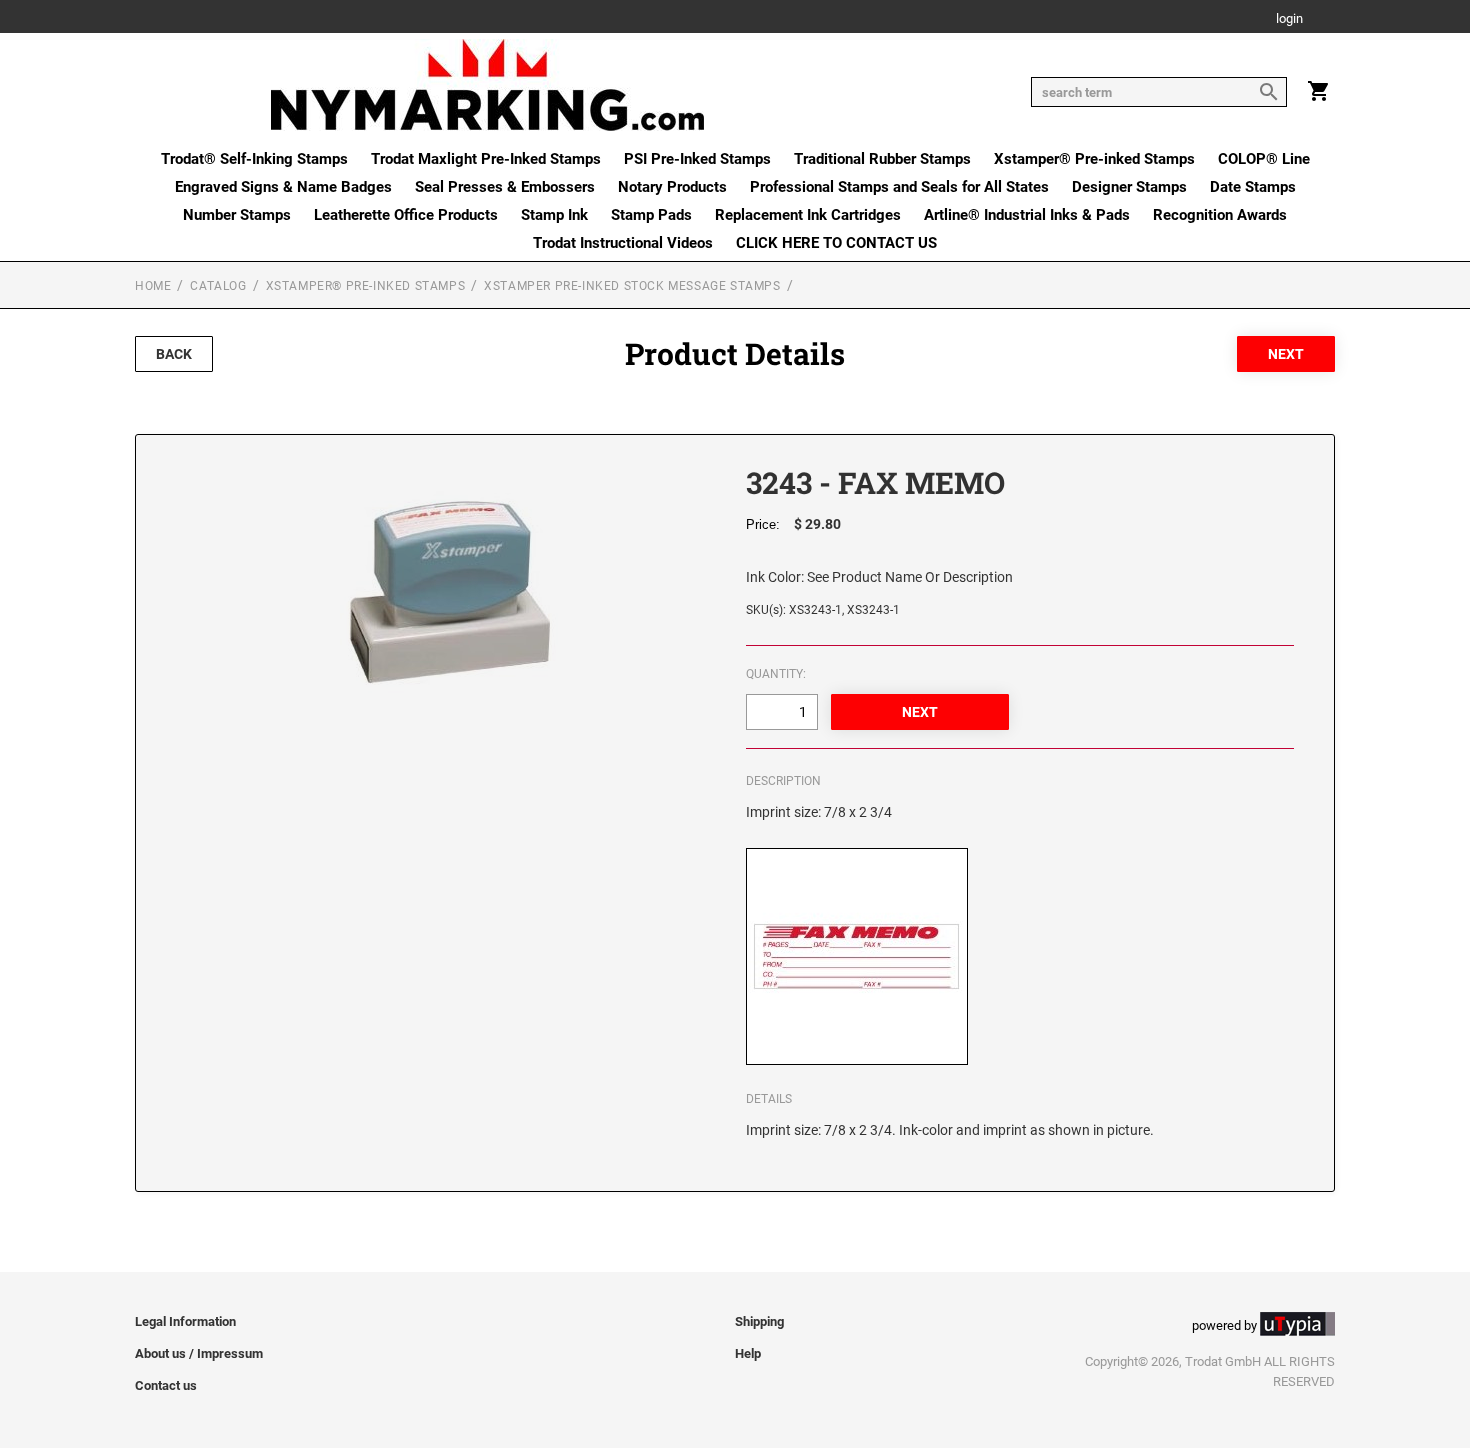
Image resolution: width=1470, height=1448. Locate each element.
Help (748, 1353)
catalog (218, 286)
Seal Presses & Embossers (505, 187)
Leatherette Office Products (406, 215)
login (1289, 19)
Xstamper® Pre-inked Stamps (1094, 159)
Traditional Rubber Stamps (882, 159)
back (174, 354)
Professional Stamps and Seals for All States (899, 187)
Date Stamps (1253, 187)
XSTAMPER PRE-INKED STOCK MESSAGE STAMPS (632, 286)
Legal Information (185, 1321)
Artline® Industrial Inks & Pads (1027, 215)
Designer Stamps (1129, 187)
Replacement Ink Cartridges (808, 215)
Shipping (759, 1321)
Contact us (166, 1385)
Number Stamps (237, 215)
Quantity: (776, 674)
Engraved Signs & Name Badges (283, 187)
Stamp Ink (554, 215)
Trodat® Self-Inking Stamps (254, 159)
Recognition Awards (1220, 215)
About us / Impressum (199, 1353)
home (153, 286)
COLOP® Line (1264, 159)
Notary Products (672, 187)
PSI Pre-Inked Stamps (697, 159)
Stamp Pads (651, 215)
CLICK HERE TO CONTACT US (836, 243)
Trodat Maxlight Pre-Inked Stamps (486, 159)
